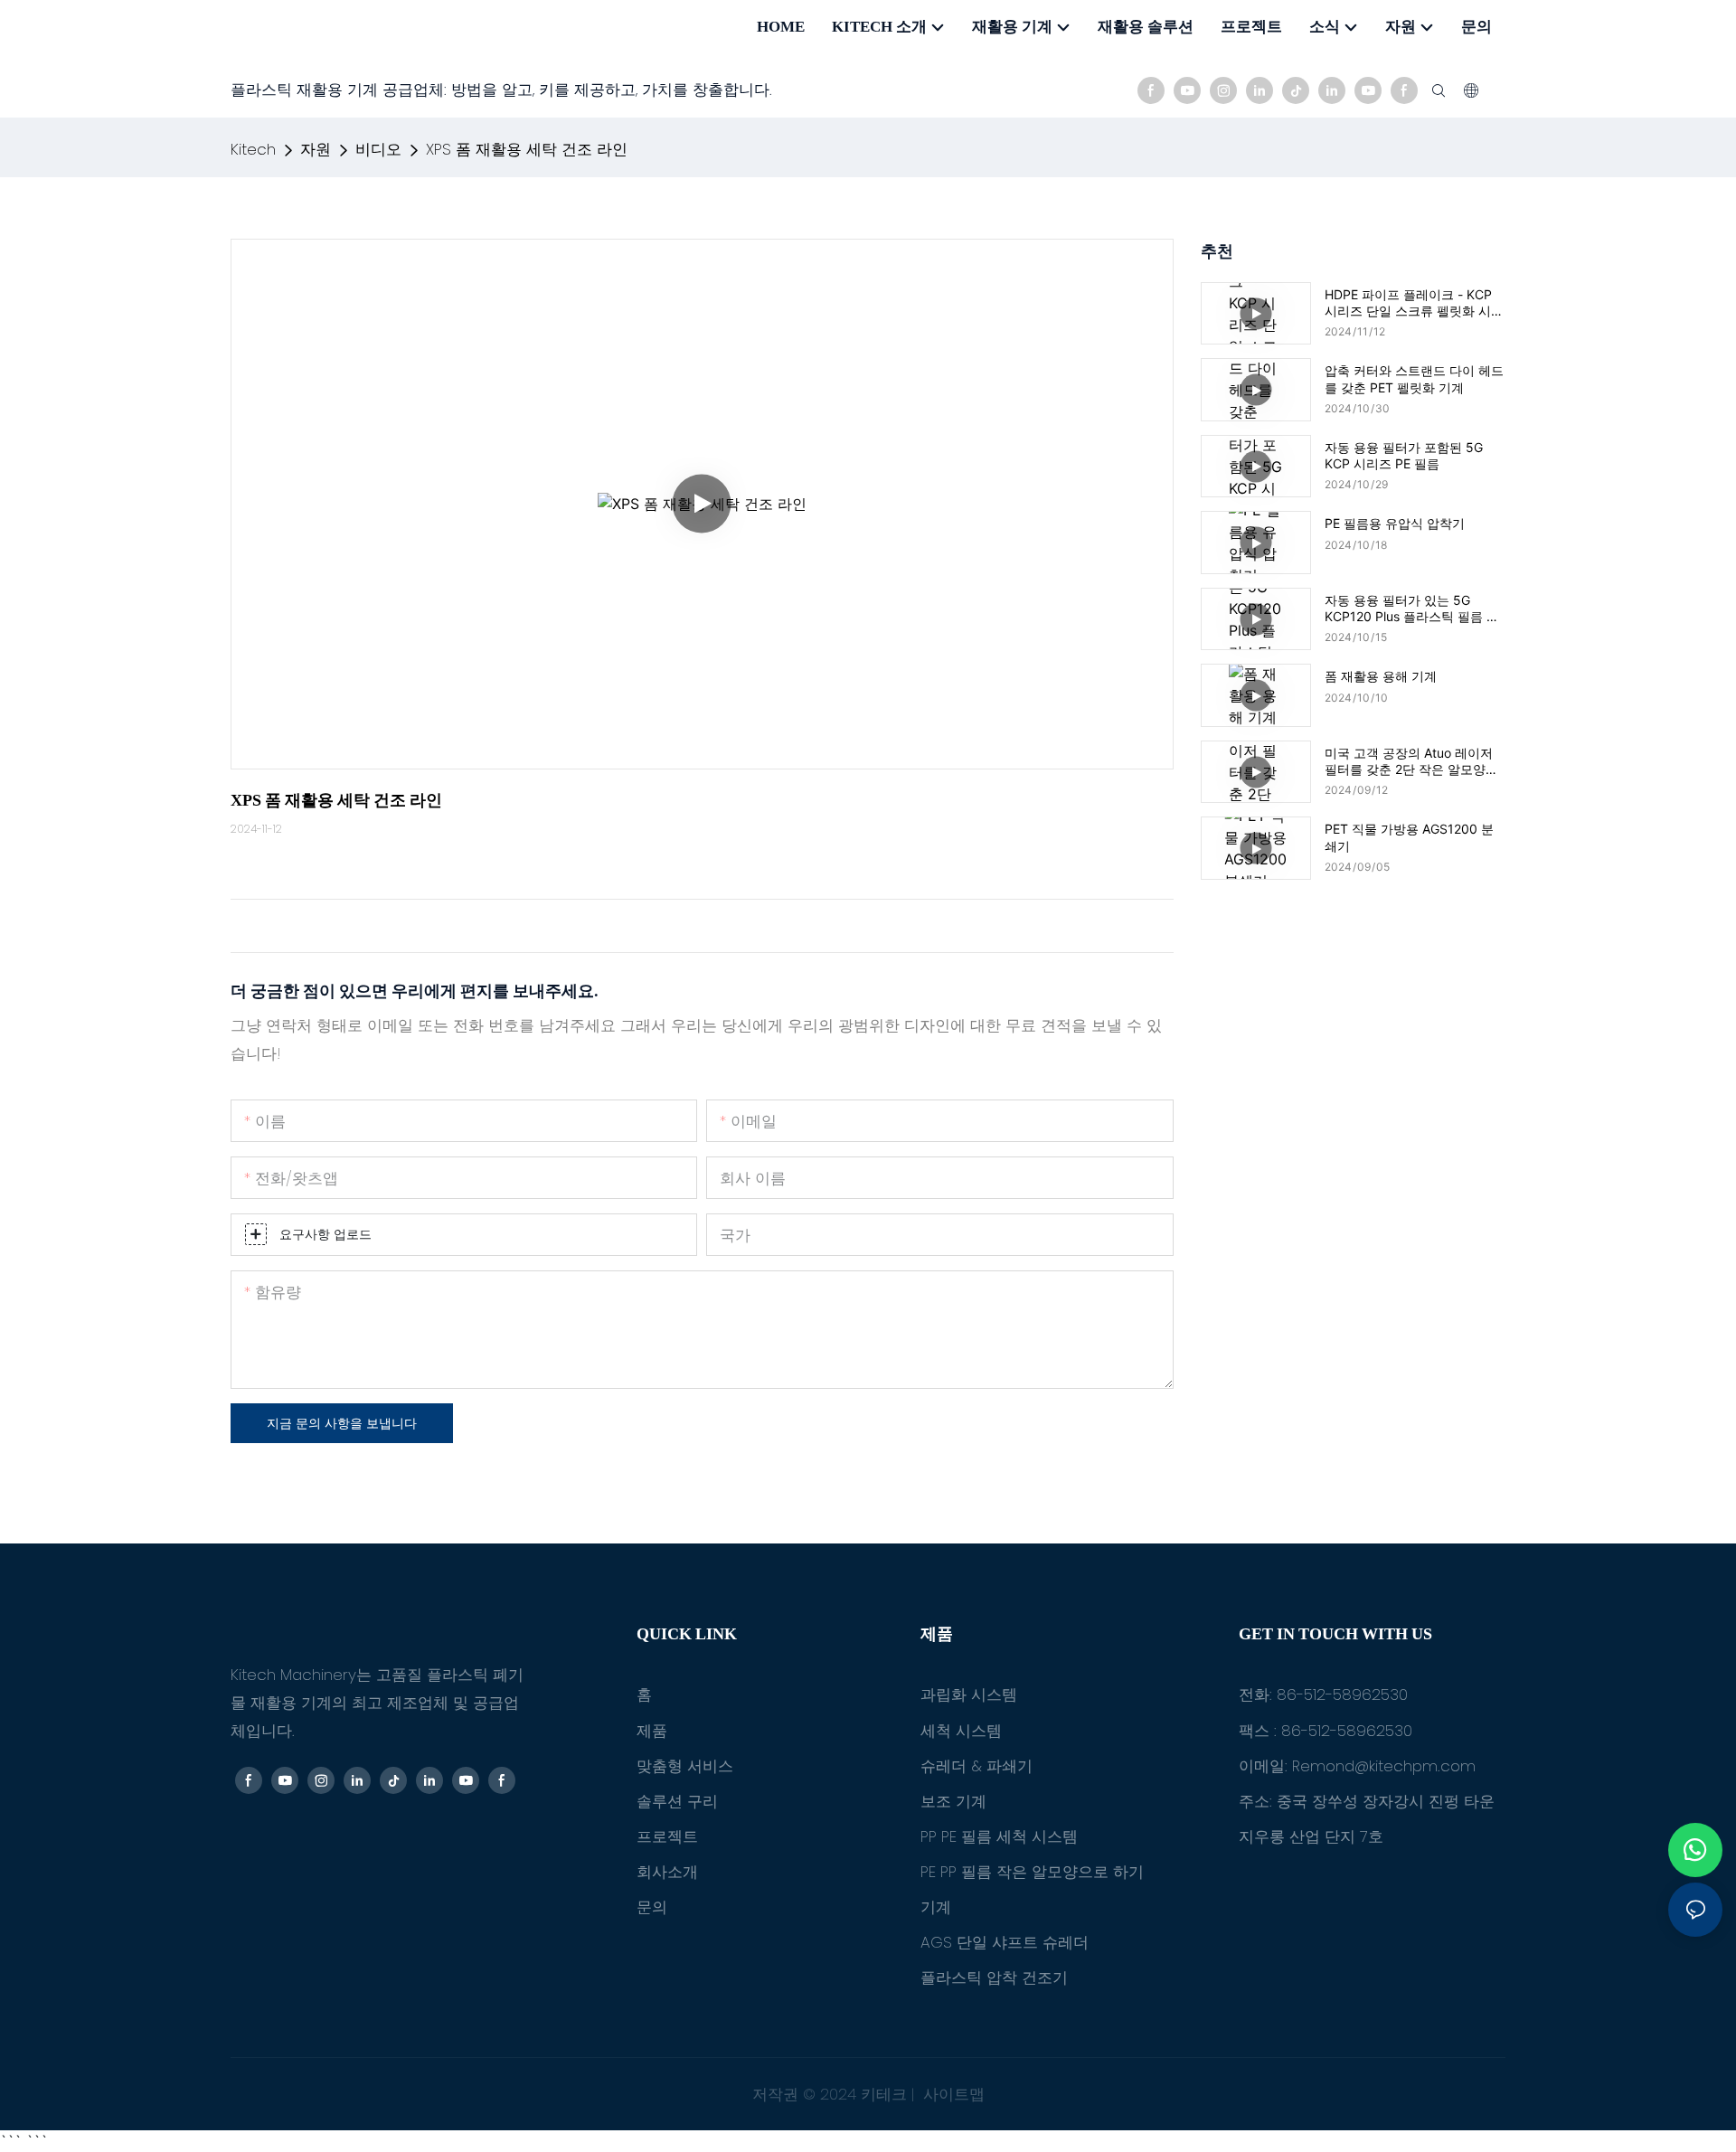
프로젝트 (667, 1836)
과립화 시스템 (969, 1694)
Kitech (253, 149)
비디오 (378, 149)
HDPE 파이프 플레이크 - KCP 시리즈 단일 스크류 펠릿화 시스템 (1414, 303)
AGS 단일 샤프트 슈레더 (1005, 1942)
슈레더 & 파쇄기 (976, 1766)
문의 (652, 1907)
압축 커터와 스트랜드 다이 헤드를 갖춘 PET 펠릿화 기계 (1414, 378)
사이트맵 (952, 2094)
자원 (316, 149)
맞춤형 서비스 (685, 1766)
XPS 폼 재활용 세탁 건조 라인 (527, 149)
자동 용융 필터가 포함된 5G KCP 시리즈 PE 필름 (1404, 455)
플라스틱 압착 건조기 (994, 1977)
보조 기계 (953, 1801)
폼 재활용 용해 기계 (1381, 676)
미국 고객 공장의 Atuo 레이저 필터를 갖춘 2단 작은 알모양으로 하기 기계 (1411, 761)
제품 (652, 1731)
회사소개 (667, 1872)
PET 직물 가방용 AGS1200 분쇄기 (1409, 837)
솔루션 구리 (677, 1801)
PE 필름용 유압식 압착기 (1395, 523)
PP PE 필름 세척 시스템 (999, 1836)
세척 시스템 (961, 1731)
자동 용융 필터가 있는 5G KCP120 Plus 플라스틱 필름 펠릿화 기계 (1412, 609)
